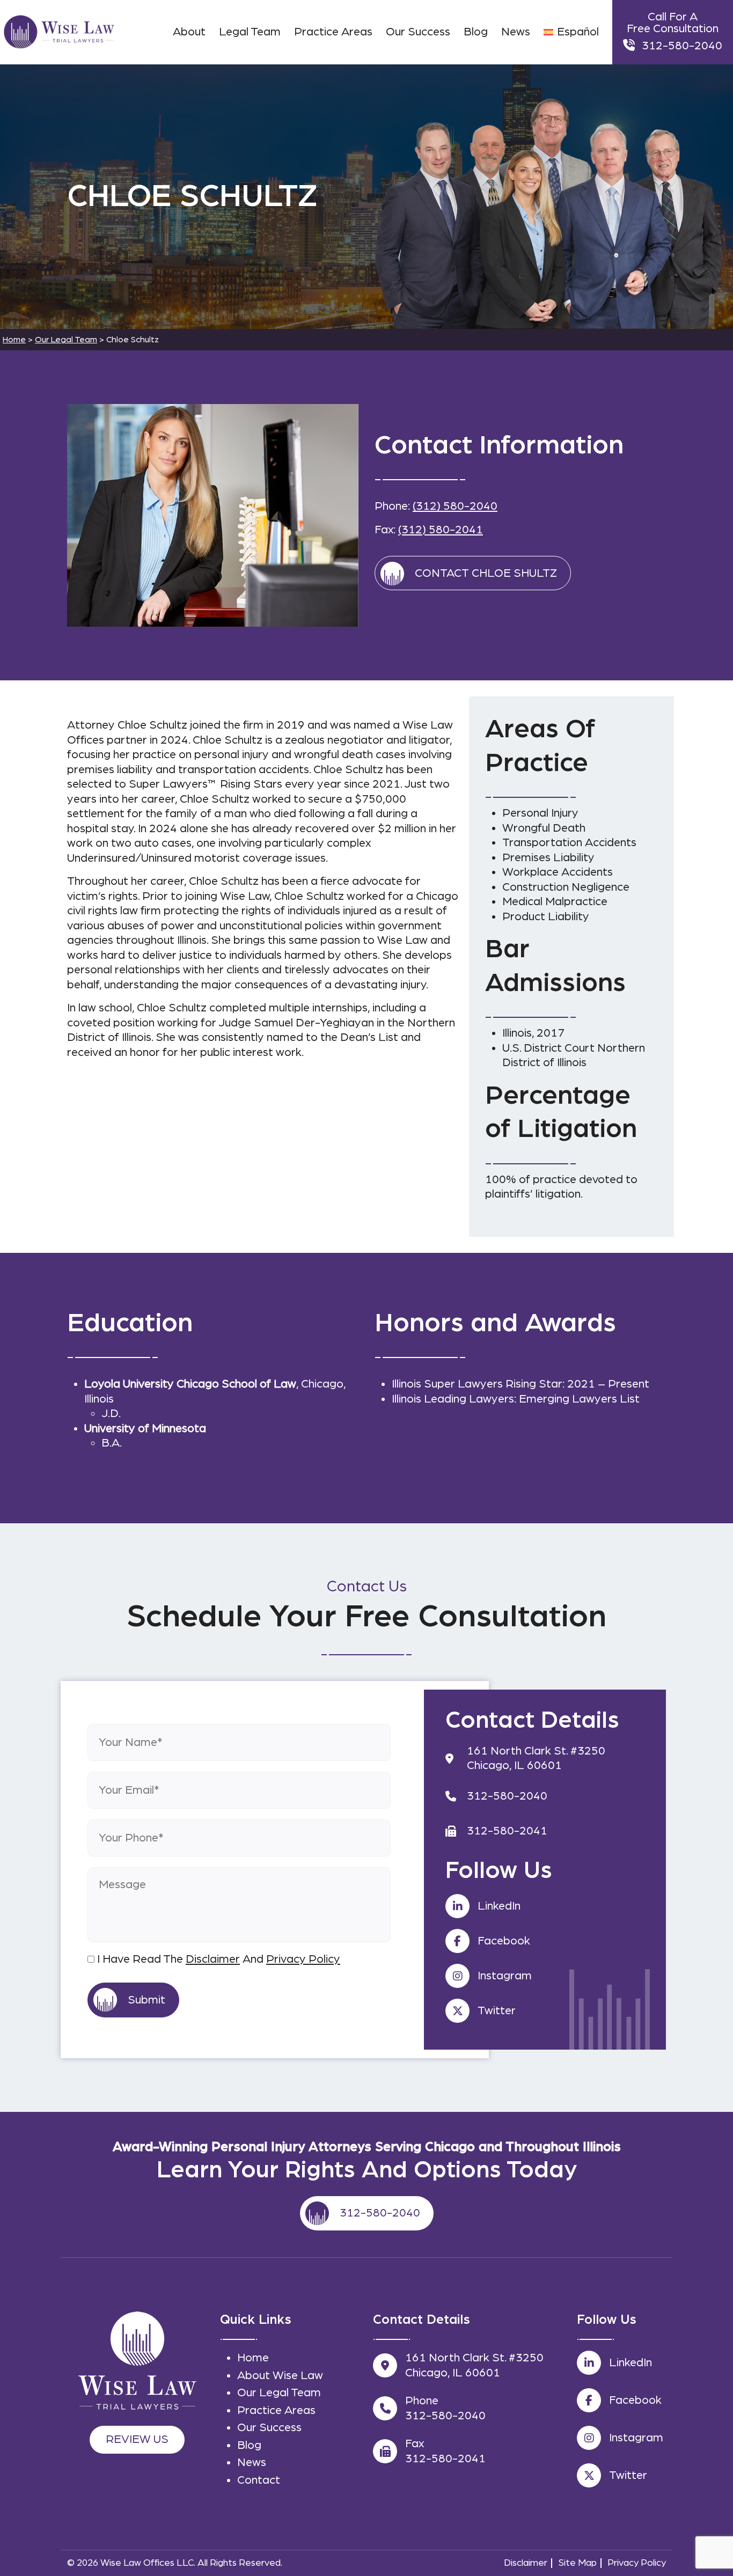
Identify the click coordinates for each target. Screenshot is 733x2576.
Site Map (577, 2563)
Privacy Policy (303, 1959)
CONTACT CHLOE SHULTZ (486, 573)
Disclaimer (213, 1959)
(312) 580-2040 (455, 506)
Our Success (269, 2427)
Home (253, 2358)
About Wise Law (280, 2375)
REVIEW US (137, 2439)
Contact (259, 2480)
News (252, 2462)
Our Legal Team (279, 2392)
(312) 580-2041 (441, 530)
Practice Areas (276, 2410)
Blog (249, 2445)
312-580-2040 (682, 46)
